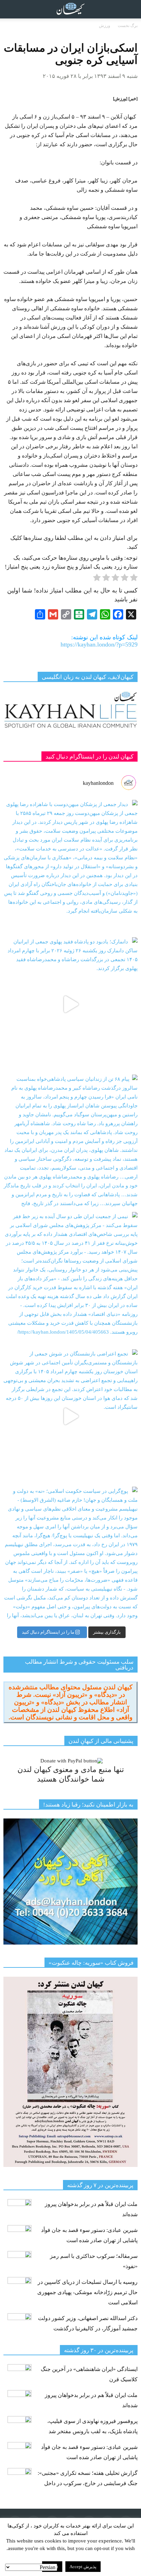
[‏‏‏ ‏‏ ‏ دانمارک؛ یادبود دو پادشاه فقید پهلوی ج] (70, 1004)
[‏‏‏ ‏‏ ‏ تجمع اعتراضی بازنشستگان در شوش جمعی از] (70, 1416)
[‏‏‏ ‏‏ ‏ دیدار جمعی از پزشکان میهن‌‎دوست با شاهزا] (70, 867)
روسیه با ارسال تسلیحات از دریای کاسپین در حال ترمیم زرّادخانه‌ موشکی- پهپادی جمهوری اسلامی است (87, 2292)
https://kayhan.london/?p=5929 (99, 644)
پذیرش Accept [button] (83, 2567)
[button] (131, 9)
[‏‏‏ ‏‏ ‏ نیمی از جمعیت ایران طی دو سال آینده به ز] (70, 1279)
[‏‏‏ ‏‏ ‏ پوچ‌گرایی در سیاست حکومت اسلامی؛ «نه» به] (70, 1554)
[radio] (134, 579)
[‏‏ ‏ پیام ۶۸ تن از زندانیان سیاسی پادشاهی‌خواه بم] (70, 1142)
